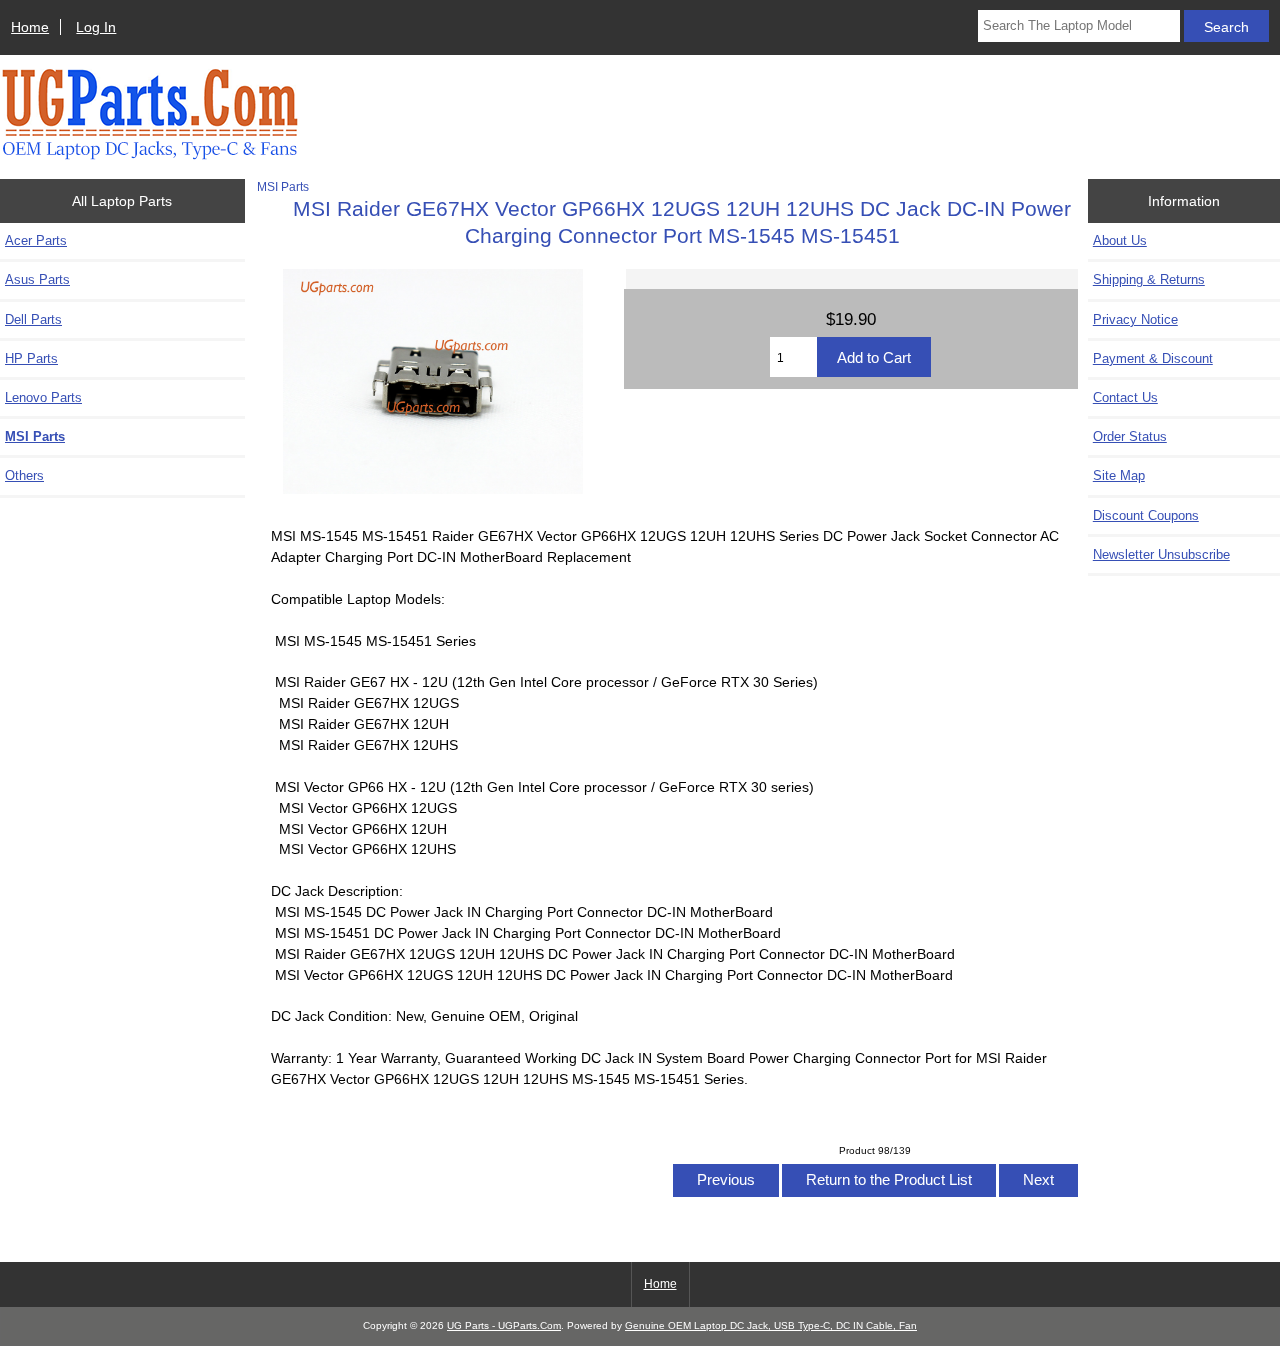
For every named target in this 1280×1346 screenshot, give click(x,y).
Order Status (1130, 436)
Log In (96, 27)
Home (30, 27)
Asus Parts (37, 279)
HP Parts (31, 358)
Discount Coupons (1146, 515)
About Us (1120, 240)
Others (24, 475)
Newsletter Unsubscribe (1161, 554)
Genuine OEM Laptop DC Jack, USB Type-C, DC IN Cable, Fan (771, 1325)
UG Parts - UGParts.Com (504, 1325)
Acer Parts (36, 240)
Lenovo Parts (43, 397)
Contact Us (1125, 397)
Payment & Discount (1153, 358)
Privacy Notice (1135, 319)
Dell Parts (33, 319)
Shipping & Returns (1149, 279)
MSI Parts (283, 186)
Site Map (1119, 475)
